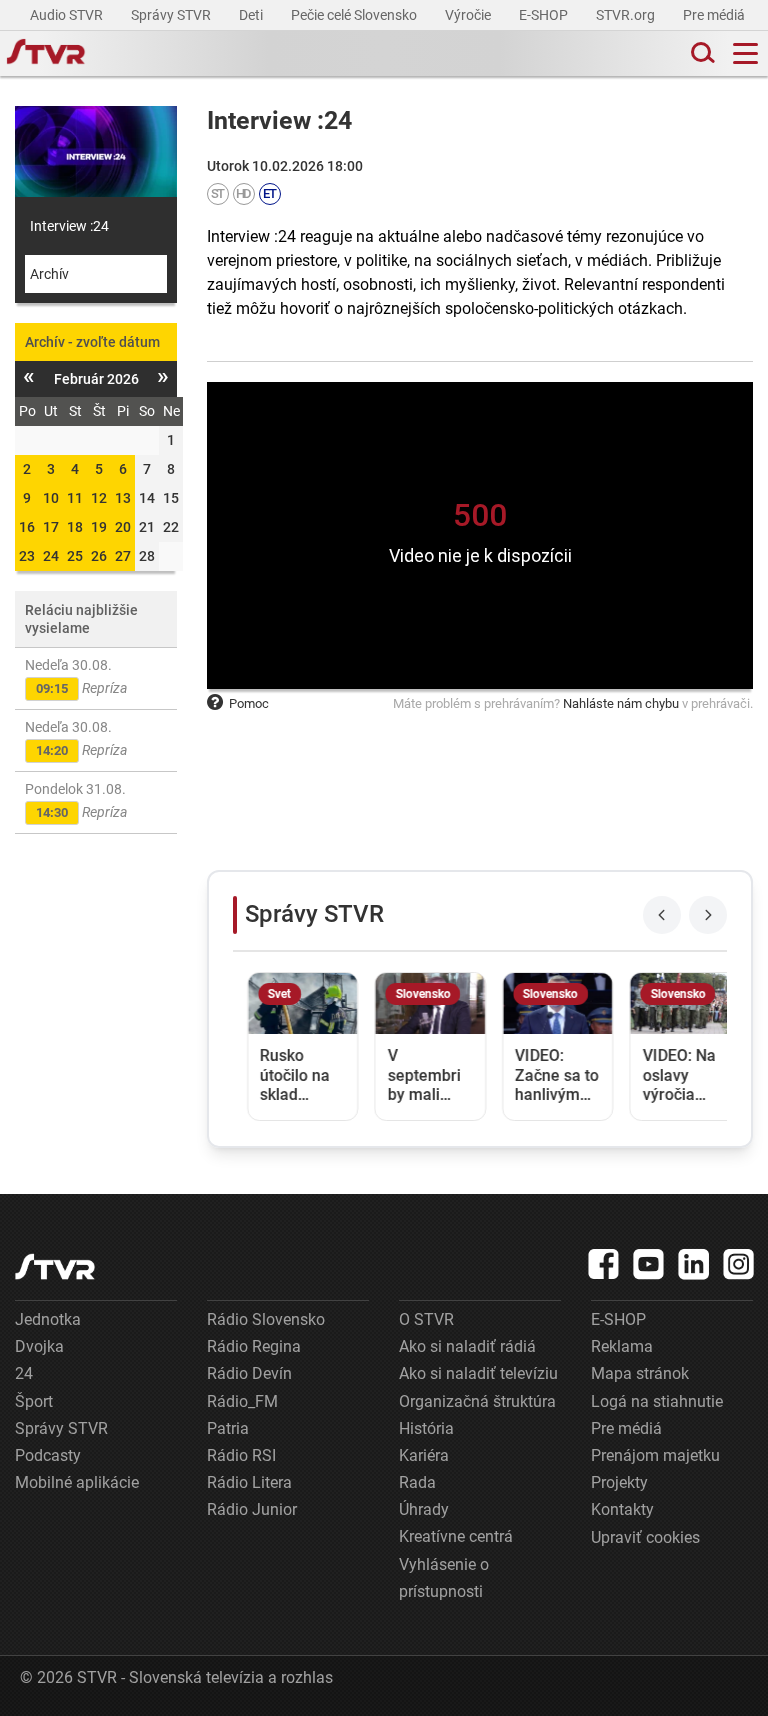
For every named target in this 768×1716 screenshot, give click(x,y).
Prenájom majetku (655, 1455)
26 (99, 556)
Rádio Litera (249, 1482)
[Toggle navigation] (745, 53)
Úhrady (424, 1509)
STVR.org (627, 15)
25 (75, 556)
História (426, 1428)
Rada (417, 1482)
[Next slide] (708, 915)
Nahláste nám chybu (621, 703)
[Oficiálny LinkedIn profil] (694, 1264)
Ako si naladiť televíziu (478, 1373)
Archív (49, 274)
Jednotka (48, 1319)
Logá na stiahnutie (657, 1401)
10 (51, 498)
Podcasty (48, 1455)
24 (51, 556)
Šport (34, 1401)
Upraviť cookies (645, 1537)
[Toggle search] (701, 53)
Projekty (619, 1482)
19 (99, 527)
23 (27, 556)
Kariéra (424, 1455)
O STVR (426, 1319)
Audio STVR (68, 15)
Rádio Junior (252, 1509)
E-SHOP (545, 15)
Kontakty (622, 1509)
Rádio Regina (254, 1346)
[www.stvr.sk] (55, 1266)
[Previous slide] (662, 915)
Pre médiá (715, 15)
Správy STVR (172, 15)
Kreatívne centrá (456, 1536)
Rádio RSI (241, 1455)
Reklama (622, 1346)
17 (51, 527)
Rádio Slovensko (266, 1319)
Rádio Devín (249, 1373)
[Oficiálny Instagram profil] (739, 1264)
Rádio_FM (242, 1401)
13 (123, 498)
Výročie (469, 15)
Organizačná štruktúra (477, 1401)
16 (27, 527)
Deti (252, 15)
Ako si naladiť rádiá (467, 1346)
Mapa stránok (640, 1373)
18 (75, 527)
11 (75, 498)
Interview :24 (69, 226)
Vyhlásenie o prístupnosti (444, 1578)
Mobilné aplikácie (77, 1482)
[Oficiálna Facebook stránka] (604, 1264)
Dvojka (39, 1346)
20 (123, 527)
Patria (228, 1428)
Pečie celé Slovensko (355, 15)
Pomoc (249, 703)
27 (123, 556)
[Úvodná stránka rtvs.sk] (46, 54)
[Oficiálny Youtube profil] (649, 1264)
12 (99, 498)
